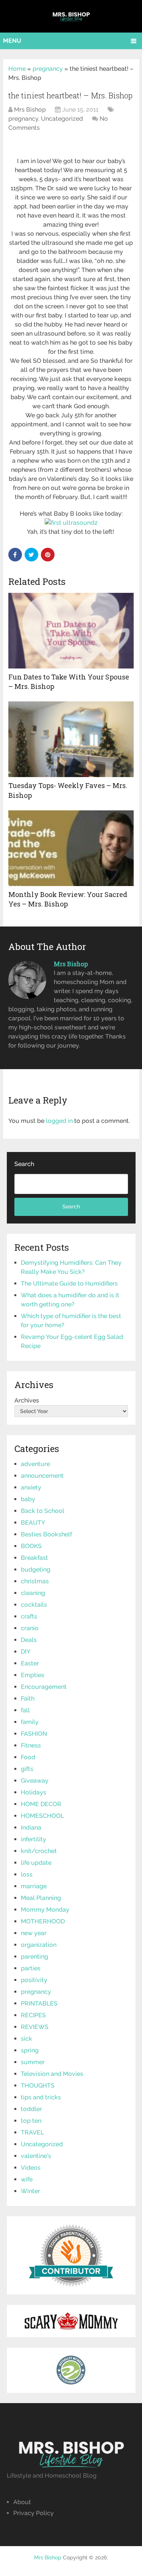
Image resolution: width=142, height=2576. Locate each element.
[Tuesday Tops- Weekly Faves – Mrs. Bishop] (71, 739)
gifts (27, 1769)
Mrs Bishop (30, 110)
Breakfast (34, 1558)
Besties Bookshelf (46, 1534)
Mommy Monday (45, 1910)
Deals (29, 1640)
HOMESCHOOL (42, 1816)
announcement (42, 1476)
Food (28, 1757)
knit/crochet (39, 1851)
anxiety (31, 1487)
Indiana (31, 1827)
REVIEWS (35, 2027)
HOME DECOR (41, 1804)
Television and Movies (52, 2074)
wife (27, 2179)
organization (39, 1945)
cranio (30, 1628)
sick (27, 2039)
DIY (26, 1652)
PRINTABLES (39, 2003)
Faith (28, 1698)
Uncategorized (62, 119)
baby (28, 1499)
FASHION (34, 1734)
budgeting (36, 1569)
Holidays (34, 1792)
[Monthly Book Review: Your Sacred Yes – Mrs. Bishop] (71, 848)
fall (25, 1710)
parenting (34, 1956)
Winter (30, 2191)
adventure (35, 1464)
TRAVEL (32, 2132)
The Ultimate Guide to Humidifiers (69, 1283)
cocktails (34, 1605)
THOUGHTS (38, 2086)
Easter (30, 1663)
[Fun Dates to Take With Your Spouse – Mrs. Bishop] (71, 631)
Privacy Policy (34, 2513)
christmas (35, 1581)
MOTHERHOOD (43, 1921)
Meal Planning (41, 1898)
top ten (31, 2121)
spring (30, 2050)
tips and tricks (41, 2097)
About (22, 2502)
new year (34, 1933)
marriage (34, 1886)
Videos (31, 2168)
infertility (34, 1839)
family (30, 1722)
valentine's (36, 2156)
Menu (12, 41)
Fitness (31, 1745)
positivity (34, 1980)
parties (31, 1968)
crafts (29, 1616)
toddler (31, 2109)
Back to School (43, 1511)
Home (17, 69)
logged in (59, 1121)
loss (27, 1874)
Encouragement (44, 1687)
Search (24, 1164)
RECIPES (33, 2015)
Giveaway (35, 1781)
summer (33, 2062)
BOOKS (31, 1546)
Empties (33, 1675)
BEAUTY (33, 1523)
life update (36, 1863)
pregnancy (48, 69)
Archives (27, 1400)
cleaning (33, 1593)
